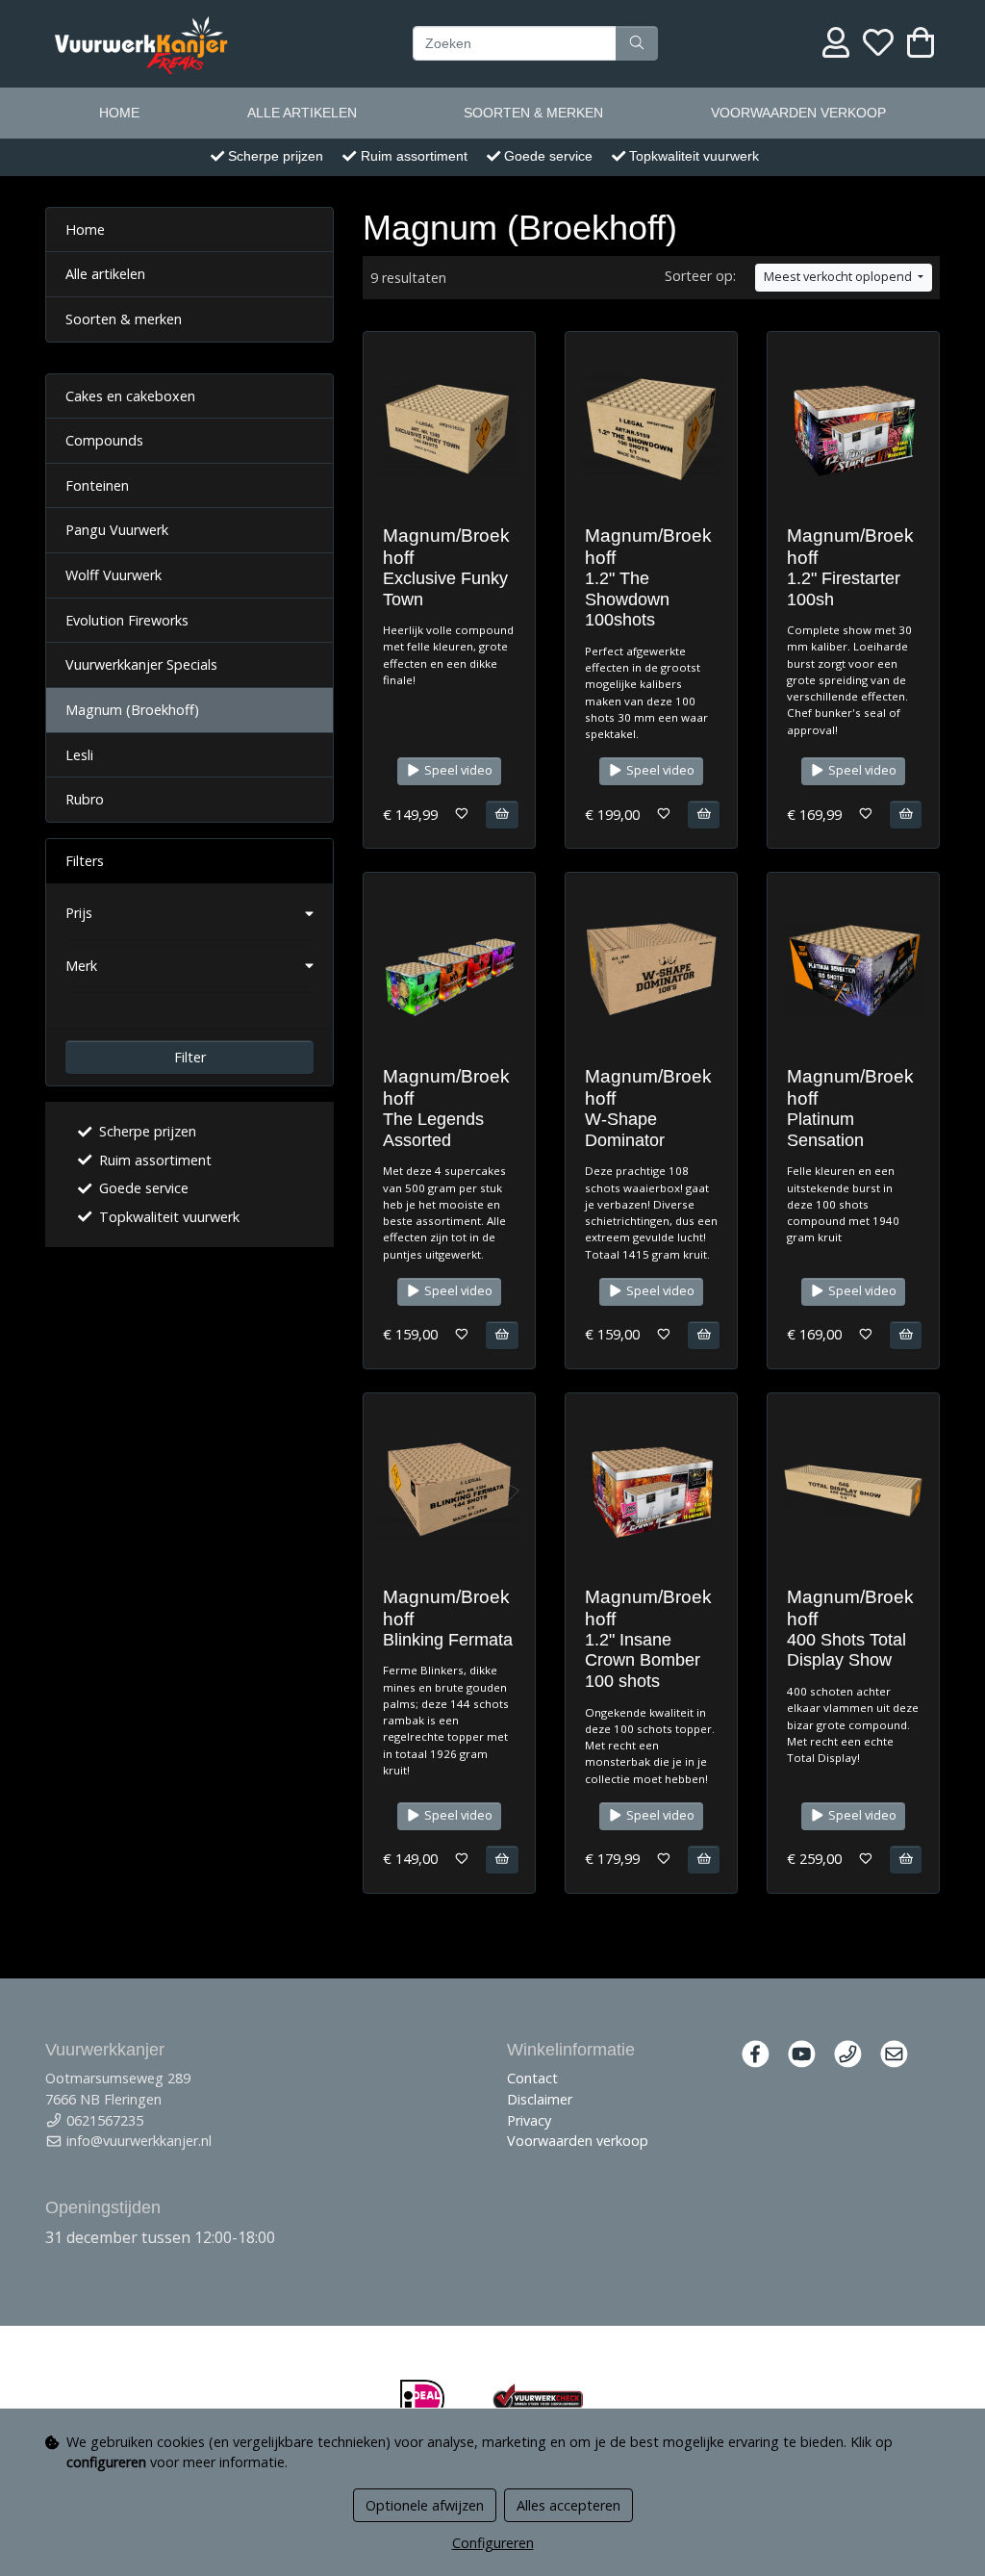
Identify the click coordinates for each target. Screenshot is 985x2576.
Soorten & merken (533, 113)
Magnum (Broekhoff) (132, 710)
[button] (189, 913)
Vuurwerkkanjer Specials (141, 664)
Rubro (85, 799)
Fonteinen (97, 485)
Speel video (457, 770)
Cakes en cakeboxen (130, 396)
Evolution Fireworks (127, 620)
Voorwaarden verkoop (798, 113)
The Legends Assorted (433, 1130)
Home (119, 113)
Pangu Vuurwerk (117, 530)
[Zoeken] (637, 43)
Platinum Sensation (825, 1130)
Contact (532, 2078)
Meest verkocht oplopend (839, 277)
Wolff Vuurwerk (114, 575)
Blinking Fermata (448, 1640)
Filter (190, 1057)
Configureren (493, 2543)
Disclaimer (540, 2099)
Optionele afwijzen (425, 2505)
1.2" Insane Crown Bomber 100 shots (643, 1660)
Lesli (79, 755)
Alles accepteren (568, 2505)
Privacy (529, 2120)
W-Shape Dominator (625, 1130)
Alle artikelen (302, 113)
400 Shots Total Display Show (846, 1650)
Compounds (104, 440)
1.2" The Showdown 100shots (627, 599)
